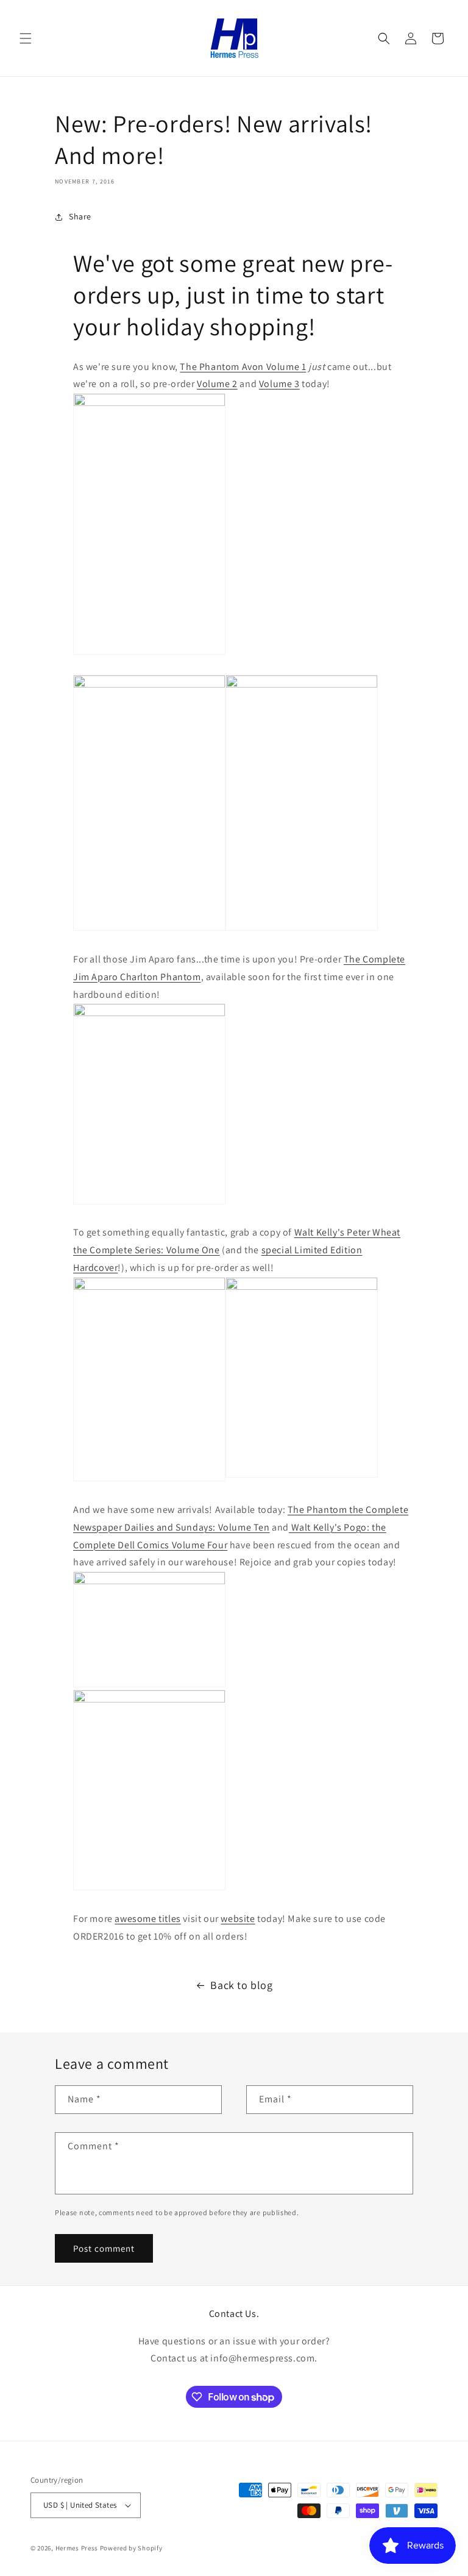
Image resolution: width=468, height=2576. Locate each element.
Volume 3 (279, 384)
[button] (26, 38)
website (238, 1919)
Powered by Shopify (131, 2548)
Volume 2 (217, 384)
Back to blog (241, 1985)
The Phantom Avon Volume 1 (243, 367)
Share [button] (80, 216)
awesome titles (147, 1919)
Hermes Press (77, 2548)
